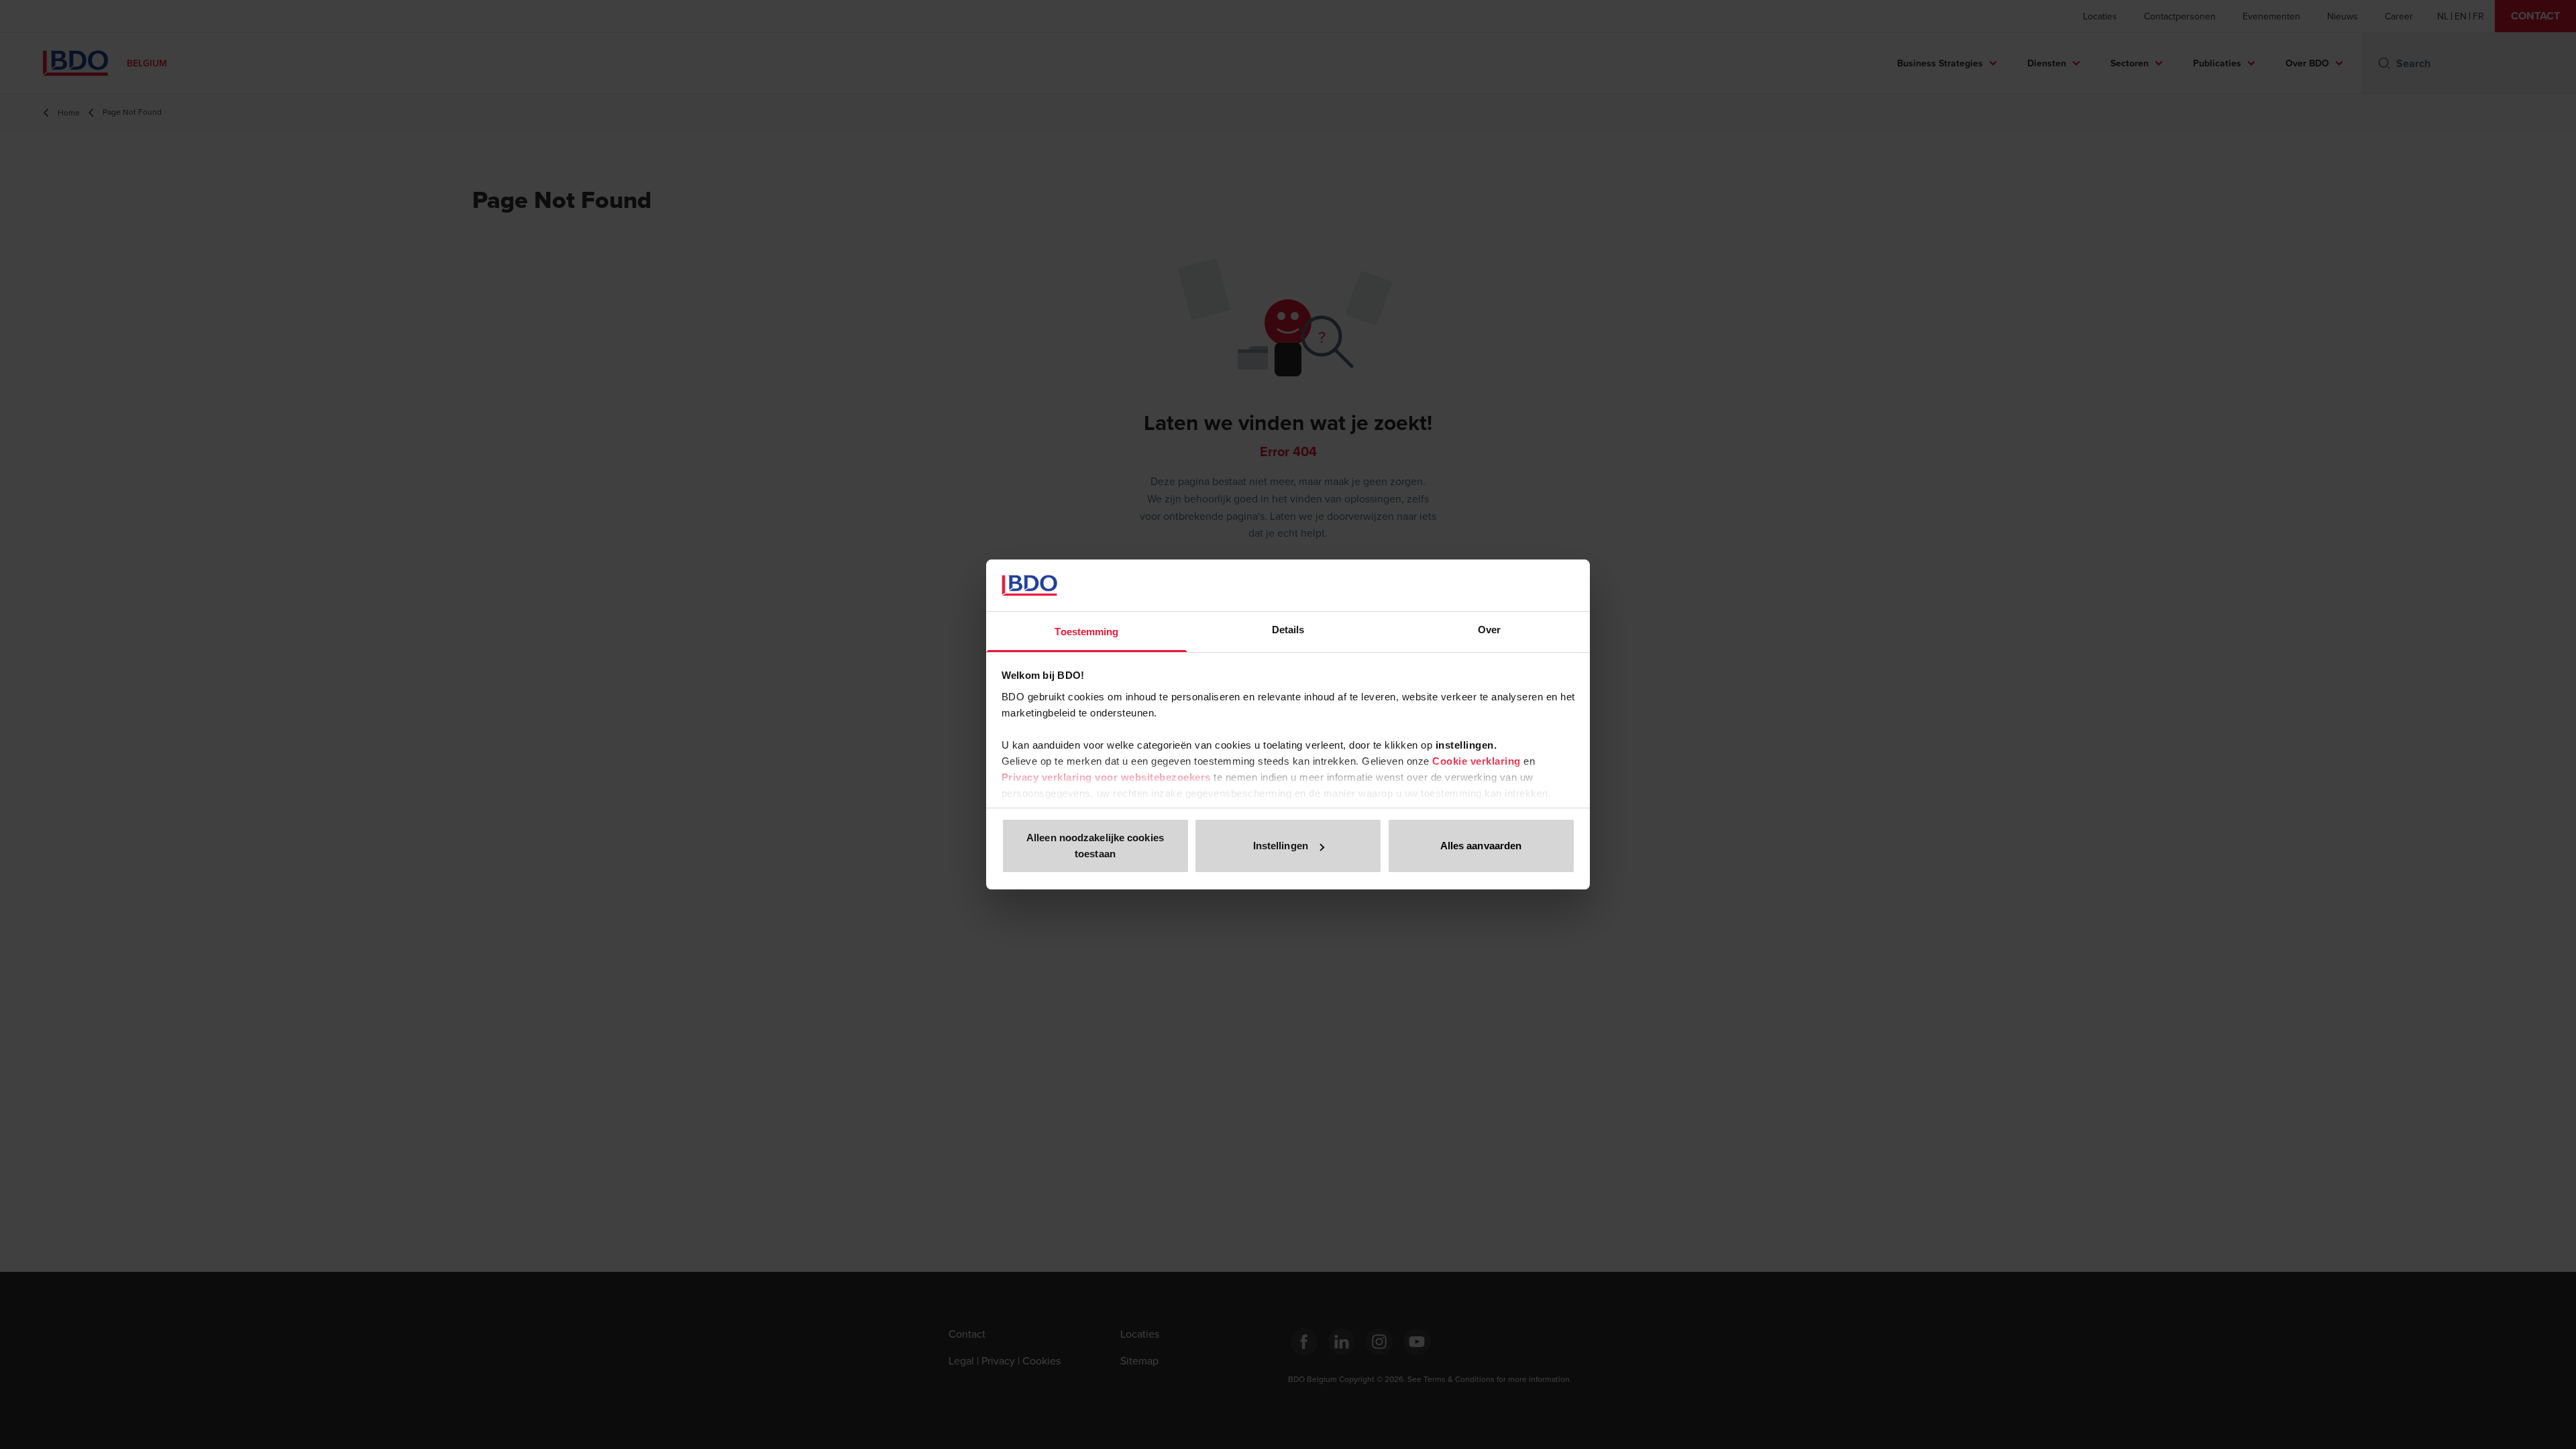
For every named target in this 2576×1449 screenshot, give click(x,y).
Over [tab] (1489, 630)
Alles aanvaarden (1481, 846)
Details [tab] (1288, 630)
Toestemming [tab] (1086, 632)
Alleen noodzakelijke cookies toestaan (1095, 846)
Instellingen (1281, 846)
